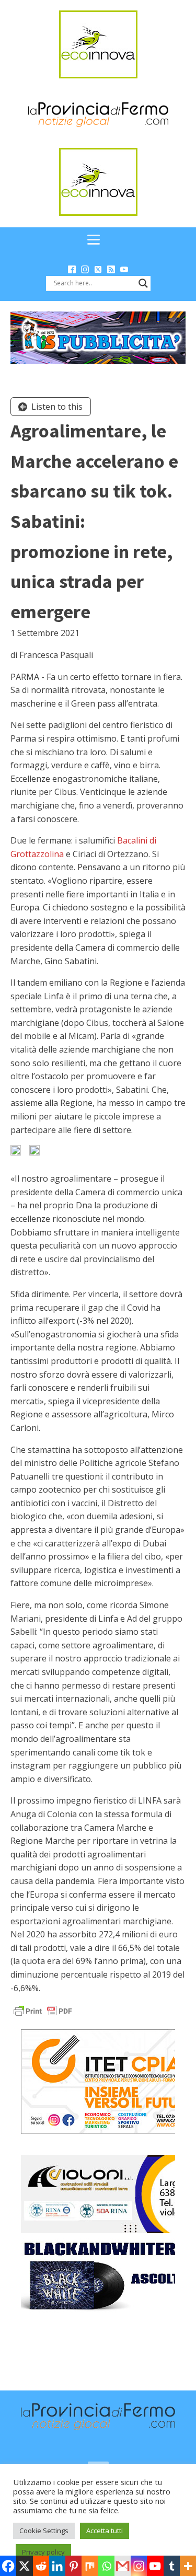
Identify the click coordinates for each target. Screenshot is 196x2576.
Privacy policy (43, 2552)
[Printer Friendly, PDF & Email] (43, 2010)
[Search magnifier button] (143, 283)
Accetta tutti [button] (105, 2531)
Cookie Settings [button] (44, 2531)
